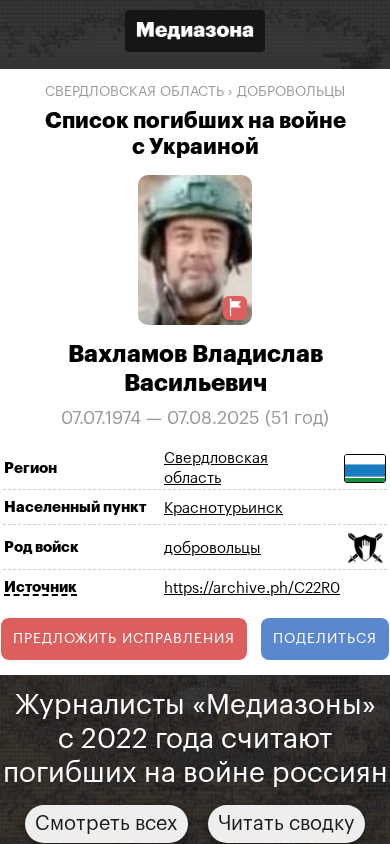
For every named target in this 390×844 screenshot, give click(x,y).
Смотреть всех (106, 824)
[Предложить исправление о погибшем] (235, 307)
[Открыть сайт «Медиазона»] (195, 33)
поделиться (325, 639)
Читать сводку (286, 824)
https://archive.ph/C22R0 (252, 588)
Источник (40, 587)
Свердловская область (134, 92)
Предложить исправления (124, 639)
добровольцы (291, 92)
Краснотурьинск (223, 508)
